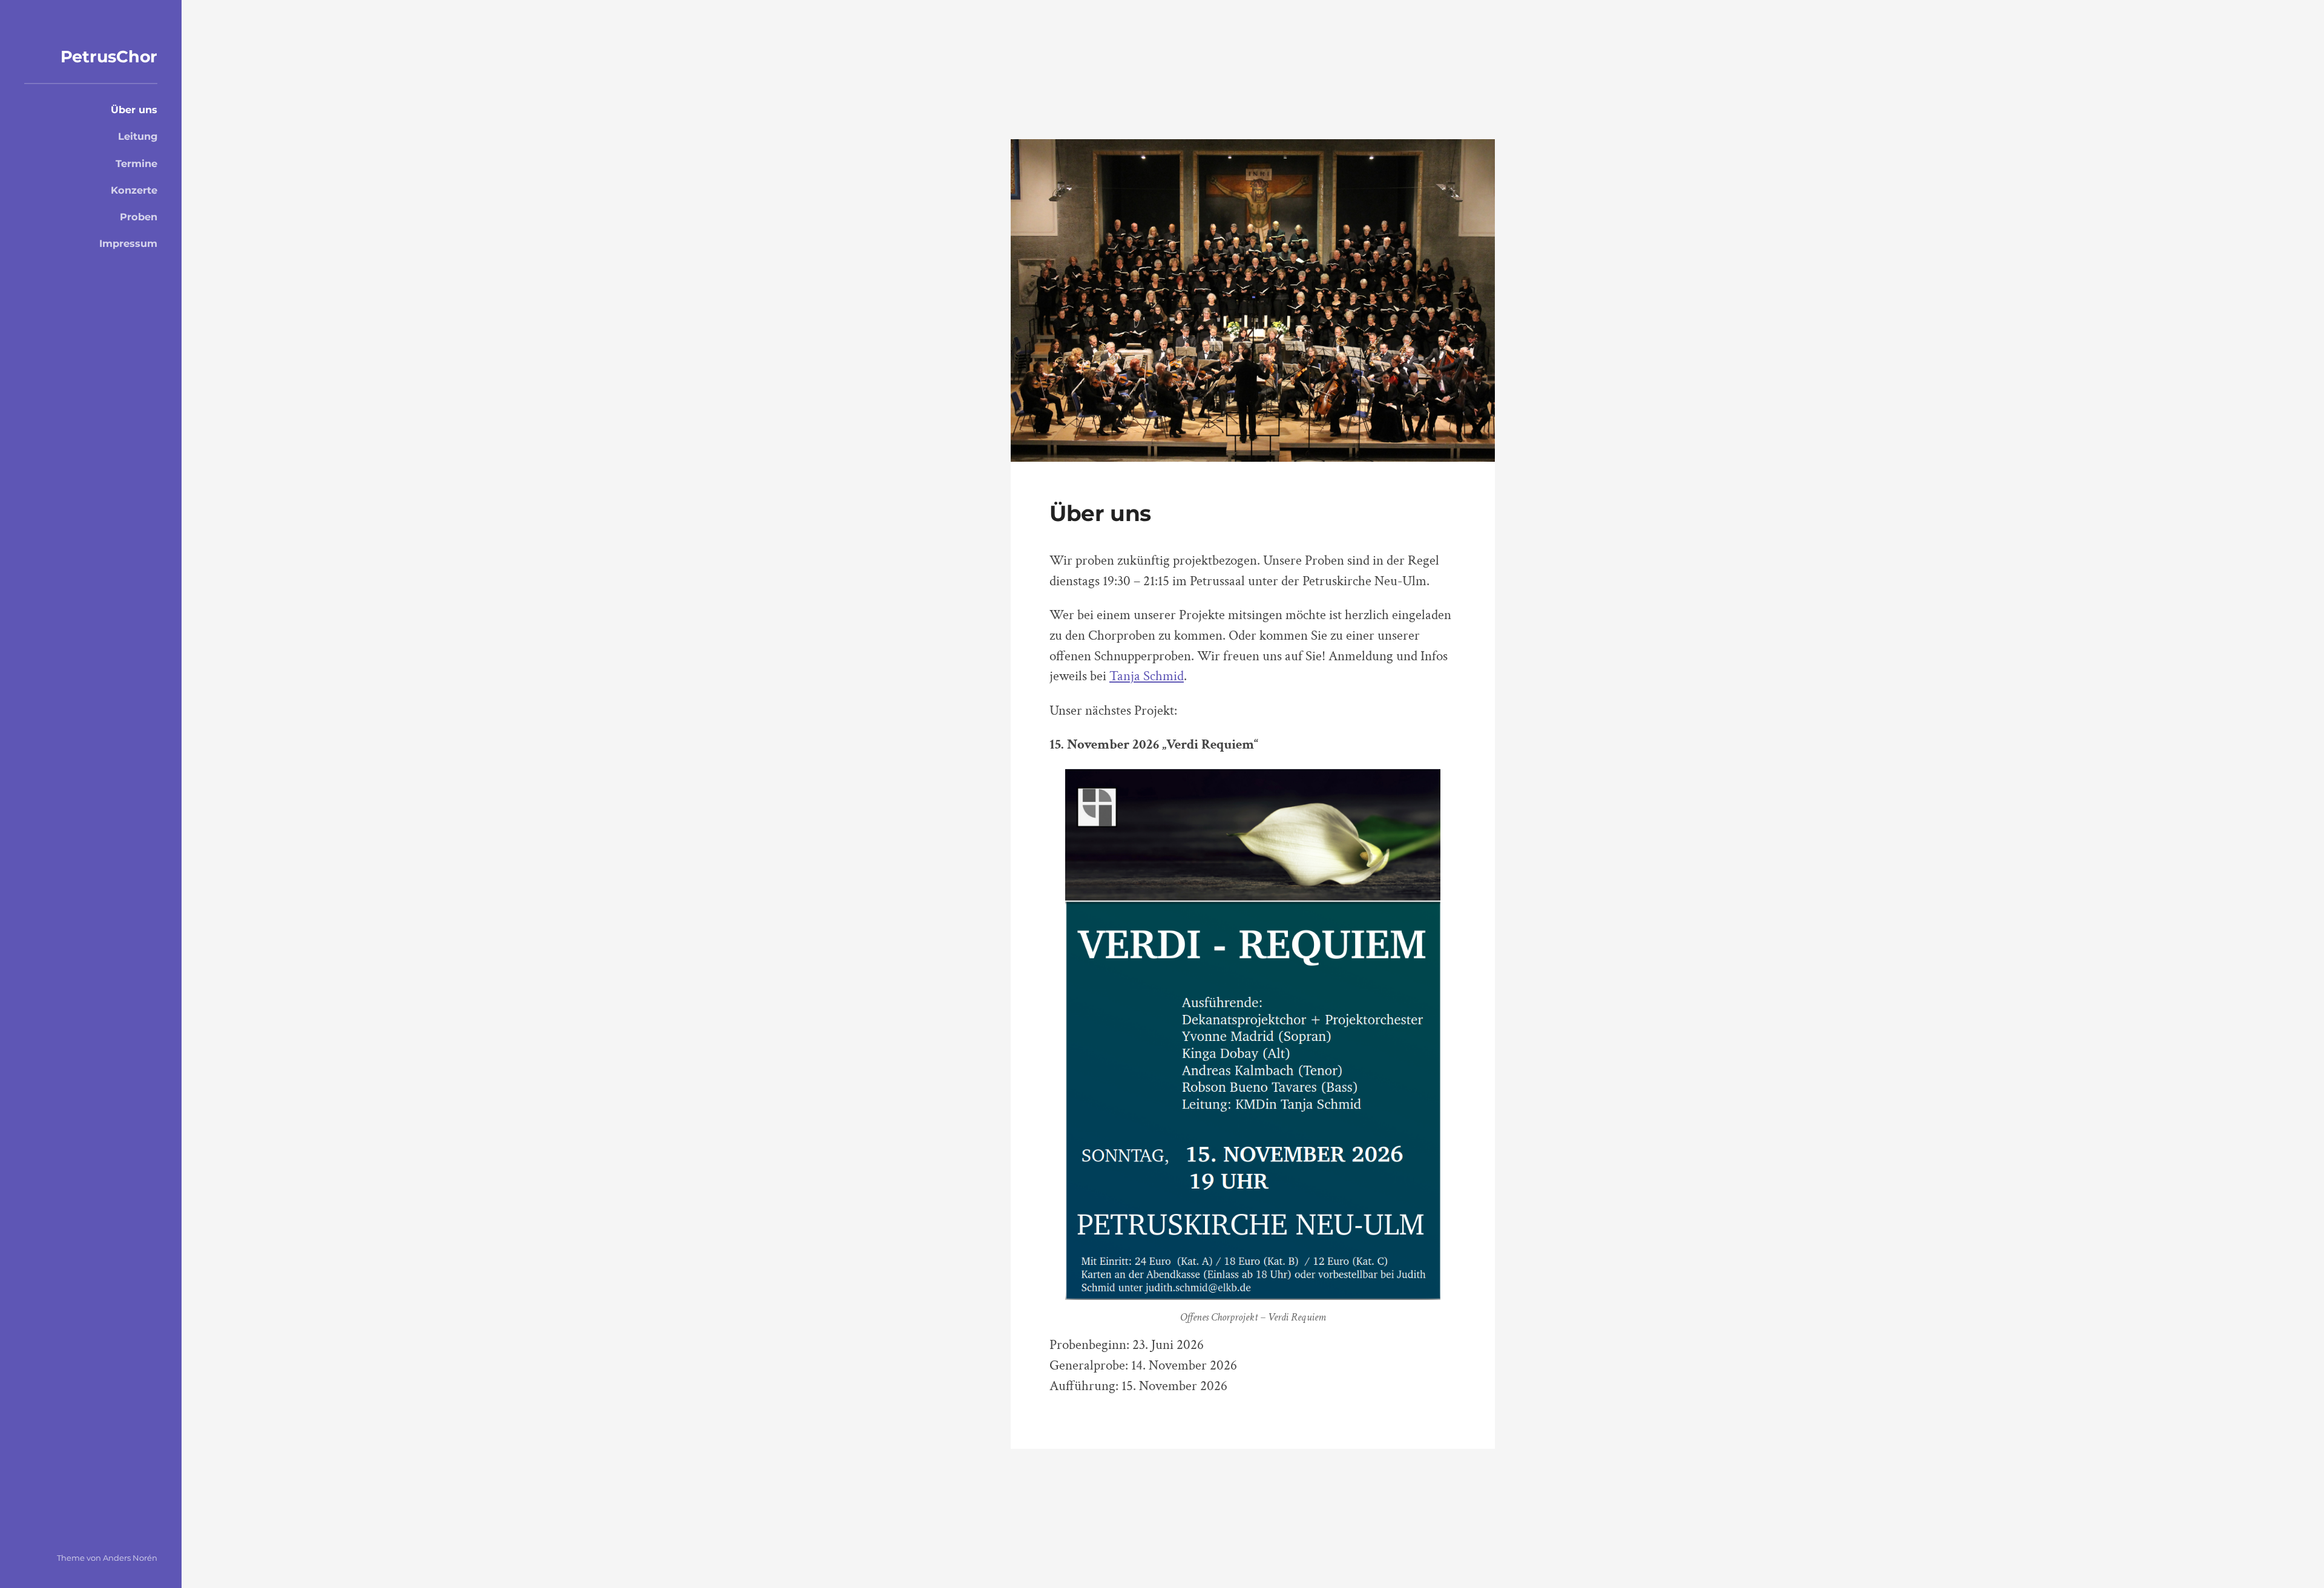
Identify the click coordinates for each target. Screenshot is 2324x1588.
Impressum (128, 243)
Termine (136, 163)
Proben (139, 217)
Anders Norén (130, 1558)
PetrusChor (109, 57)
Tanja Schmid (1147, 676)
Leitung (138, 136)
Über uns (134, 110)
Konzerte (134, 190)
